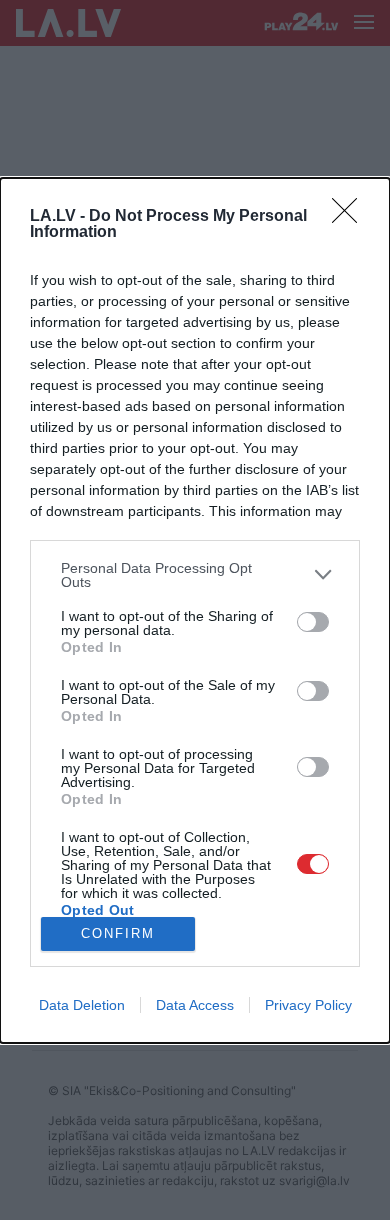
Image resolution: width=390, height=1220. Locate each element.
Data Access (195, 1005)
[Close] (351, 217)
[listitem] (195, 575)
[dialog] (195, 610)
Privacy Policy (308, 1005)
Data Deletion (82, 1005)
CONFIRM (118, 933)
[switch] (313, 622)
